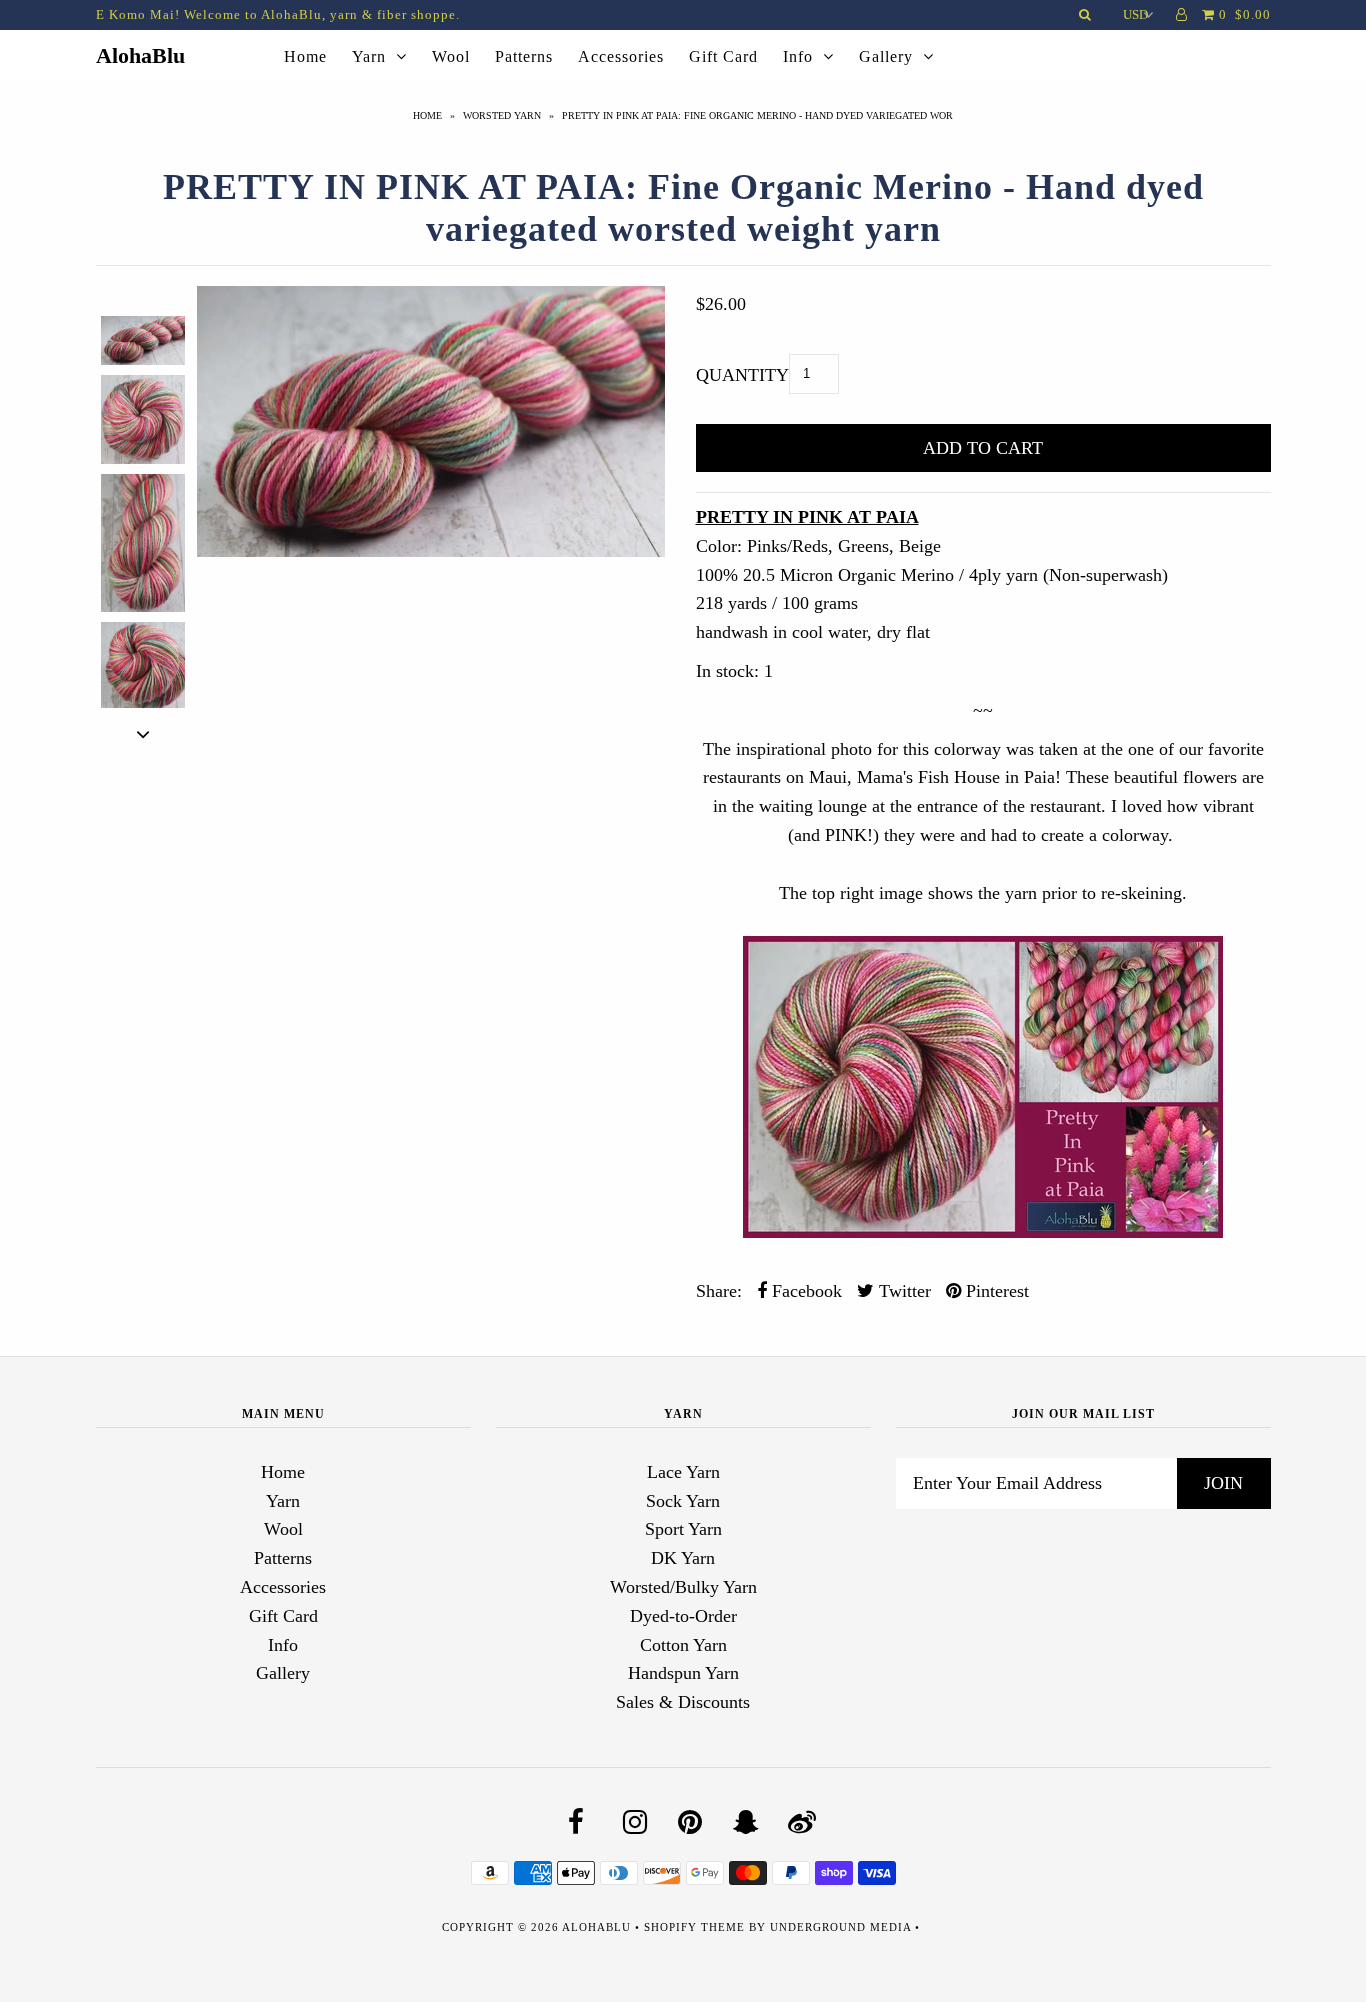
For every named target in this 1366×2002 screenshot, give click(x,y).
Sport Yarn (683, 1529)
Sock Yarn (683, 1501)
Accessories (621, 56)
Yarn (369, 56)
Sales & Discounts (683, 1702)
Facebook (804, 1291)
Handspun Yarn (683, 1673)
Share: (719, 1291)
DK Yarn (683, 1558)
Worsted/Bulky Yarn (683, 1587)
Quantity (742, 375)
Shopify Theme (694, 1927)
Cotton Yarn (683, 1645)
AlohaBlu (140, 55)
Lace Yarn (683, 1472)
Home (305, 56)
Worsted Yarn (502, 115)
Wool (451, 56)
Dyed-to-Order (683, 1616)
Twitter (902, 1291)
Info (798, 56)
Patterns (524, 56)
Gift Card (723, 56)
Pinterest (995, 1291)
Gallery (886, 56)
